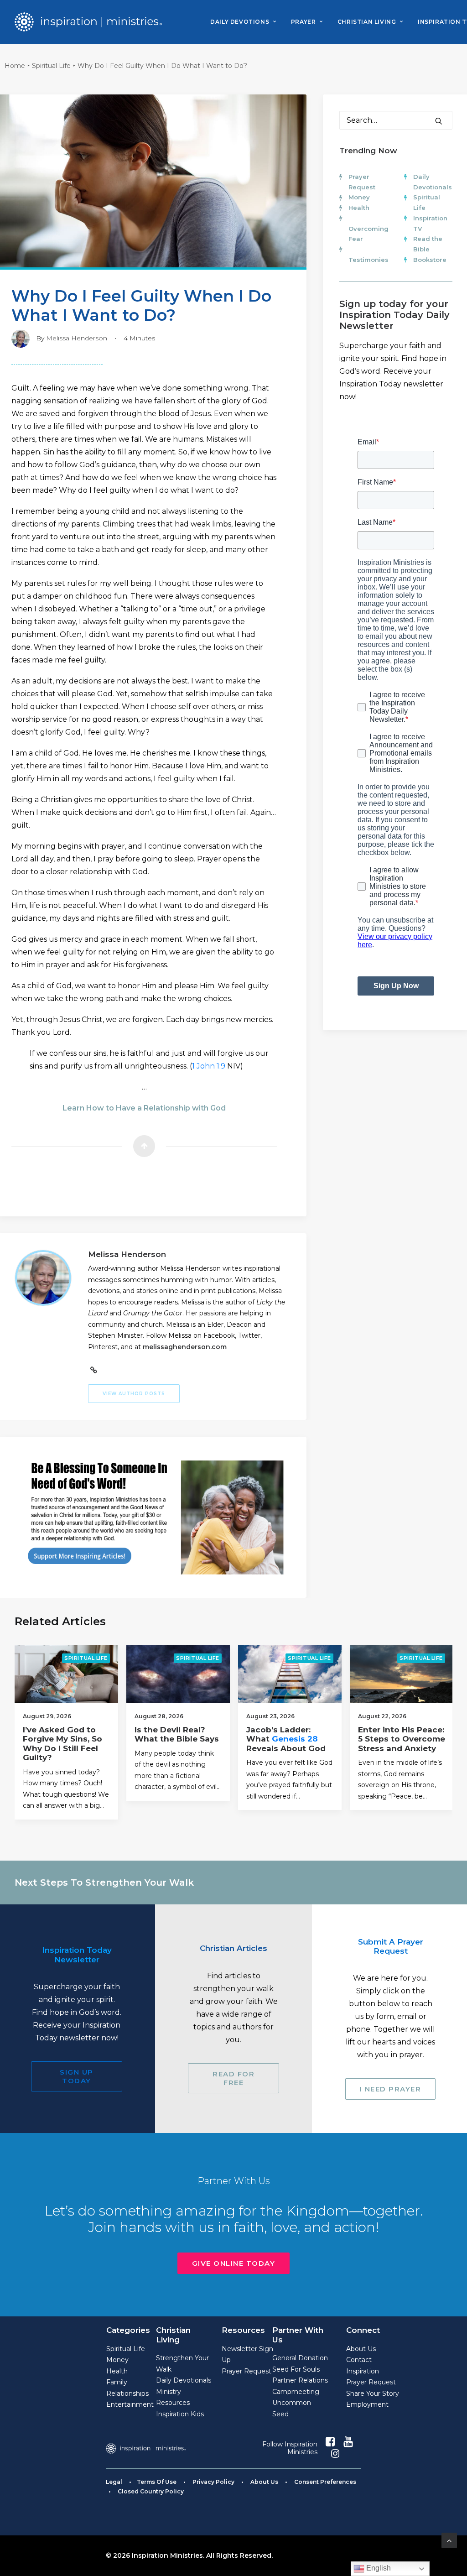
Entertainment (130, 2404)
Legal (114, 2482)
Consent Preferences (325, 2482)
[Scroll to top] (449, 2540)
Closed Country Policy (151, 2491)
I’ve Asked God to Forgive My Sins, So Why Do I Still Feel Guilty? (62, 1744)
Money (359, 197)
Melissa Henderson (77, 338)
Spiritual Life (51, 66)
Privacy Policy (213, 2482)
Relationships (127, 2393)
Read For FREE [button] (235, 2078)
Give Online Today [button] (234, 2263)
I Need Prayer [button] (391, 2089)
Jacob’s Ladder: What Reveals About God (286, 1739)
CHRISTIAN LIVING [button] (367, 22)
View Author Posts (134, 1394)
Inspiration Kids (180, 2414)
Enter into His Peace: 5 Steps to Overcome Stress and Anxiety (402, 1739)
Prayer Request (246, 2371)
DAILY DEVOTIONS (240, 22)
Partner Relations (300, 2380)
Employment (367, 2404)
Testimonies (368, 260)
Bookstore (430, 260)
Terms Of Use (157, 2482)
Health (359, 208)
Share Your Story (373, 2393)
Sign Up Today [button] (78, 2076)
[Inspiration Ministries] (88, 22)
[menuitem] (243, 22)
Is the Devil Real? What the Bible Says (177, 1734)
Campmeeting (296, 2392)
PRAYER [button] (304, 22)
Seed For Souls (296, 2369)
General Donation (300, 2358)
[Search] (396, 120)
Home (15, 66)
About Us (361, 2349)
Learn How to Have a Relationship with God (144, 1108)
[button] (439, 121)
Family (117, 2382)
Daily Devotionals (184, 2380)
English (378, 2568)
